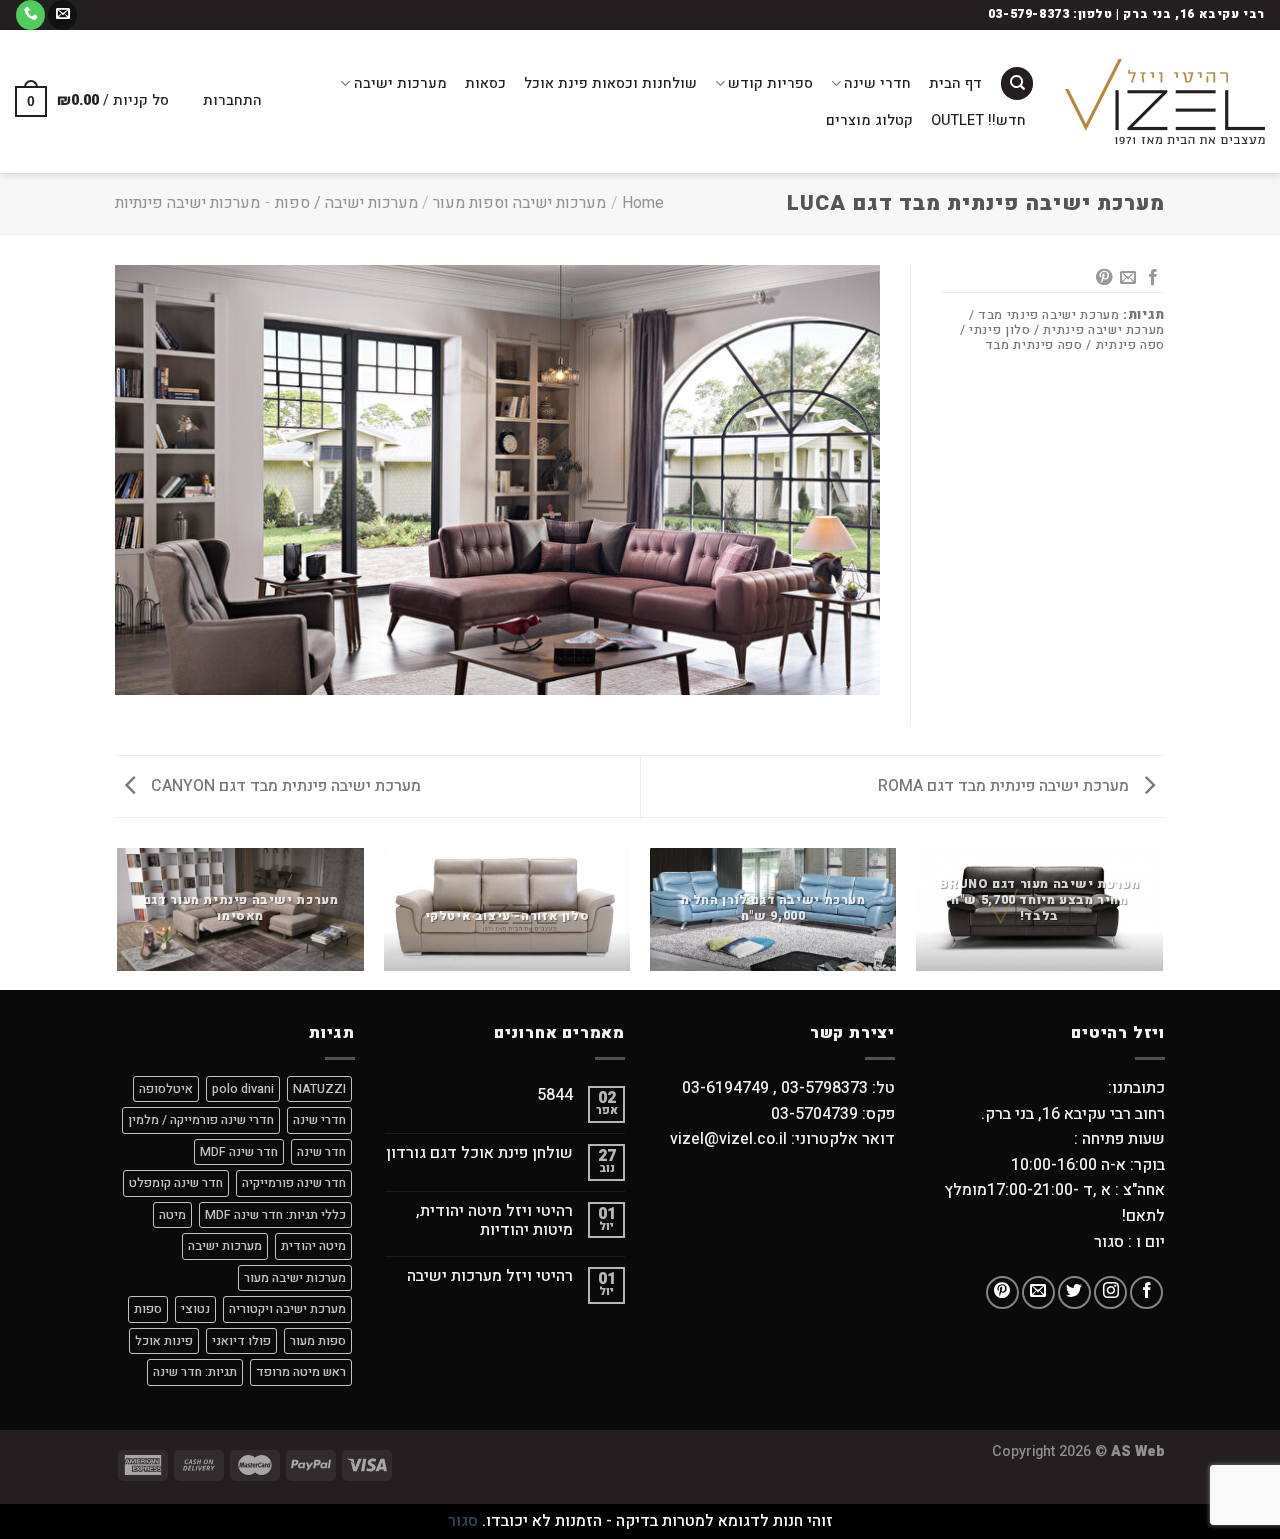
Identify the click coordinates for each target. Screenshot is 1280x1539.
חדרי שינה (877, 83)
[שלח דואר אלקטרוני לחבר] (1128, 278)
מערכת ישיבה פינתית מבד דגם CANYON (284, 786)
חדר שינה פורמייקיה (294, 1183)
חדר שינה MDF (239, 1152)
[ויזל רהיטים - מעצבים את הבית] (1165, 101)
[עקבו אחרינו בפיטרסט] (1002, 1292)
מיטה (172, 1215)
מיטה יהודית (313, 1246)
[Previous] (1162, 917)
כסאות (485, 83)
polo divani (243, 1089)
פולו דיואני (241, 1341)
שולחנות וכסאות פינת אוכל (610, 83)
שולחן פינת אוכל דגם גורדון (479, 1153)
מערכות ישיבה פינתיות (187, 203)
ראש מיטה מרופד (301, 1372)
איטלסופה (166, 1089)
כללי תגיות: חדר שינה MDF (275, 1215)
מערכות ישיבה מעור (295, 1278)
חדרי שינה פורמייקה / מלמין (201, 1120)
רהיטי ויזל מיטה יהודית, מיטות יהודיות (494, 1221)
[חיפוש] (1017, 83)
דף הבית (955, 83)
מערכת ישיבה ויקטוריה (287, 1309)
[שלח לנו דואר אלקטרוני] (62, 15)
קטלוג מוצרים (869, 120)
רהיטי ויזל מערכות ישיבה (490, 1276)
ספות (148, 1309)
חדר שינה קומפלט (176, 1183)
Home (643, 203)
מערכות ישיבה (400, 83)
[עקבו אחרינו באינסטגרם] (1110, 1292)
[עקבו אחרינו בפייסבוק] (1146, 1292)
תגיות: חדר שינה (195, 1372)
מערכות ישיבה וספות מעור (519, 203)
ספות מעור (318, 1341)
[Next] (119, 917)
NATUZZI (319, 1089)
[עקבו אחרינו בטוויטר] (1074, 1292)
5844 (555, 1095)
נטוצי (195, 1309)
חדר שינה (321, 1152)
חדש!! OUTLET (978, 120)
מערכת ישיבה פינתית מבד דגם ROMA (1005, 786)
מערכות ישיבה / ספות (346, 203)
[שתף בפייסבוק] (1153, 278)
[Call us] (30, 15)
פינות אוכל (164, 1341)
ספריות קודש (770, 83)
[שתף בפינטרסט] (1104, 278)
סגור (463, 1521)
